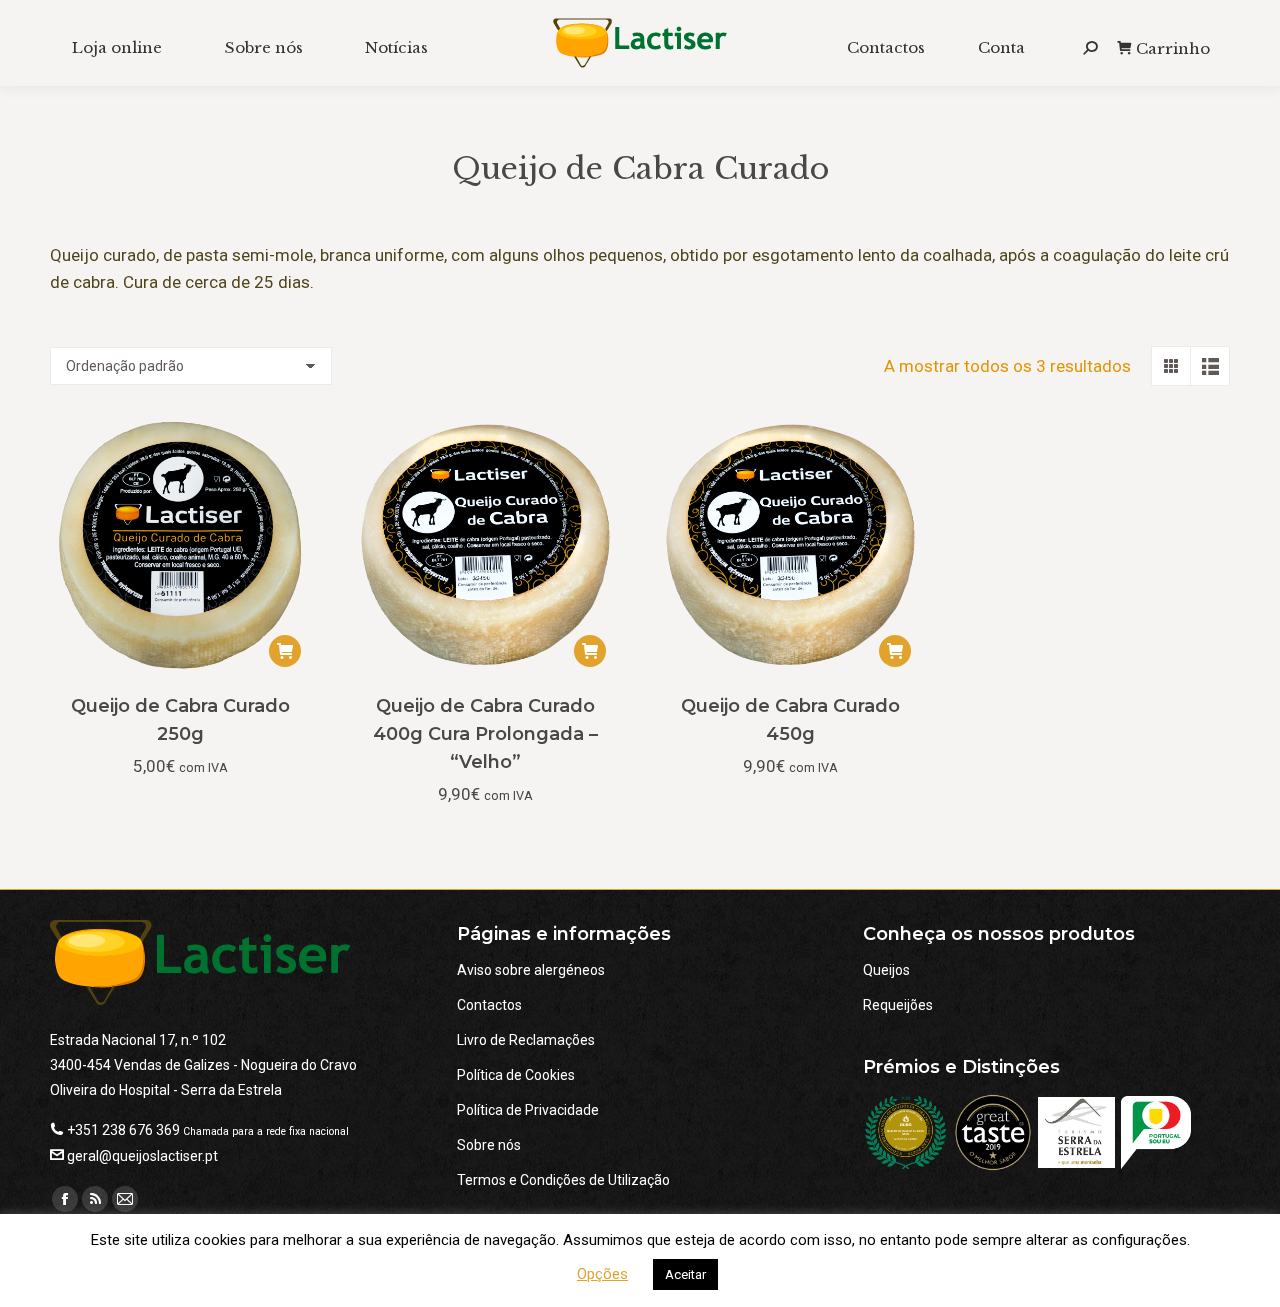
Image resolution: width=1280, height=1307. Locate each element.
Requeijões (898, 1005)
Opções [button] (602, 1274)
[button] (285, 651)
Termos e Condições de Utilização (563, 1180)
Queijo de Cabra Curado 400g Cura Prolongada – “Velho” (485, 734)
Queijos (886, 970)
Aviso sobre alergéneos (531, 970)
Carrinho (1173, 48)
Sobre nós (489, 1145)
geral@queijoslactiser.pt (142, 1156)
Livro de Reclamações (526, 1040)
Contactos (489, 1005)
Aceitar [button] (685, 1274)
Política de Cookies (516, 1075)
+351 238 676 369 (123, 1130)
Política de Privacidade (528, 1110)
